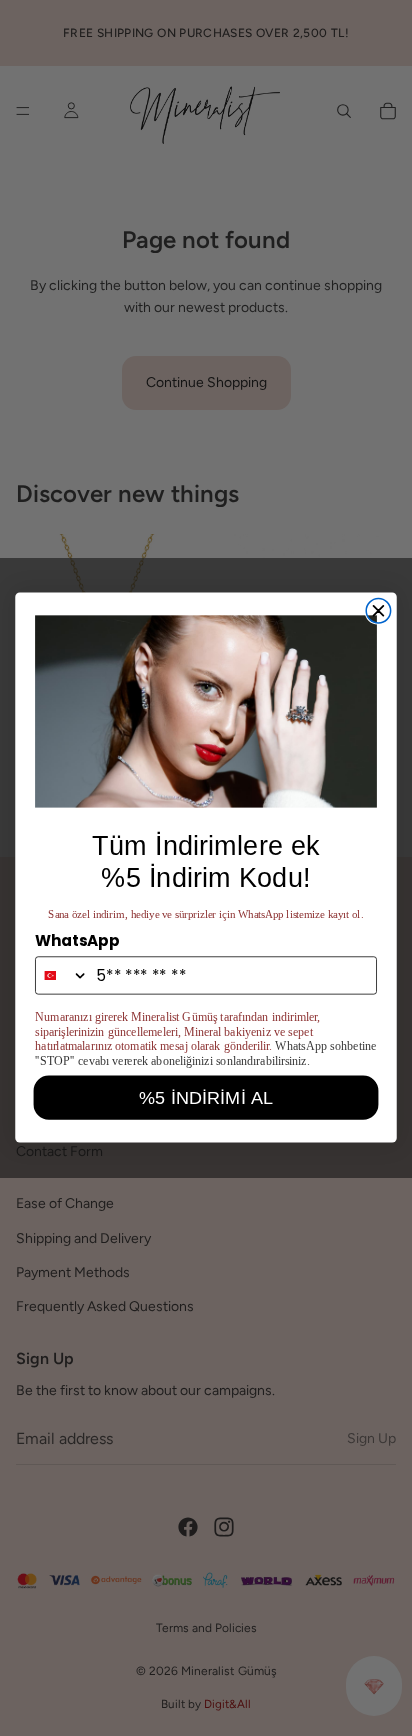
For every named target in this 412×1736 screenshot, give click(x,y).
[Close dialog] (378, 611)
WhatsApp (77, 940)
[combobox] (62, 976)
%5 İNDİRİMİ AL (206, 1097)
